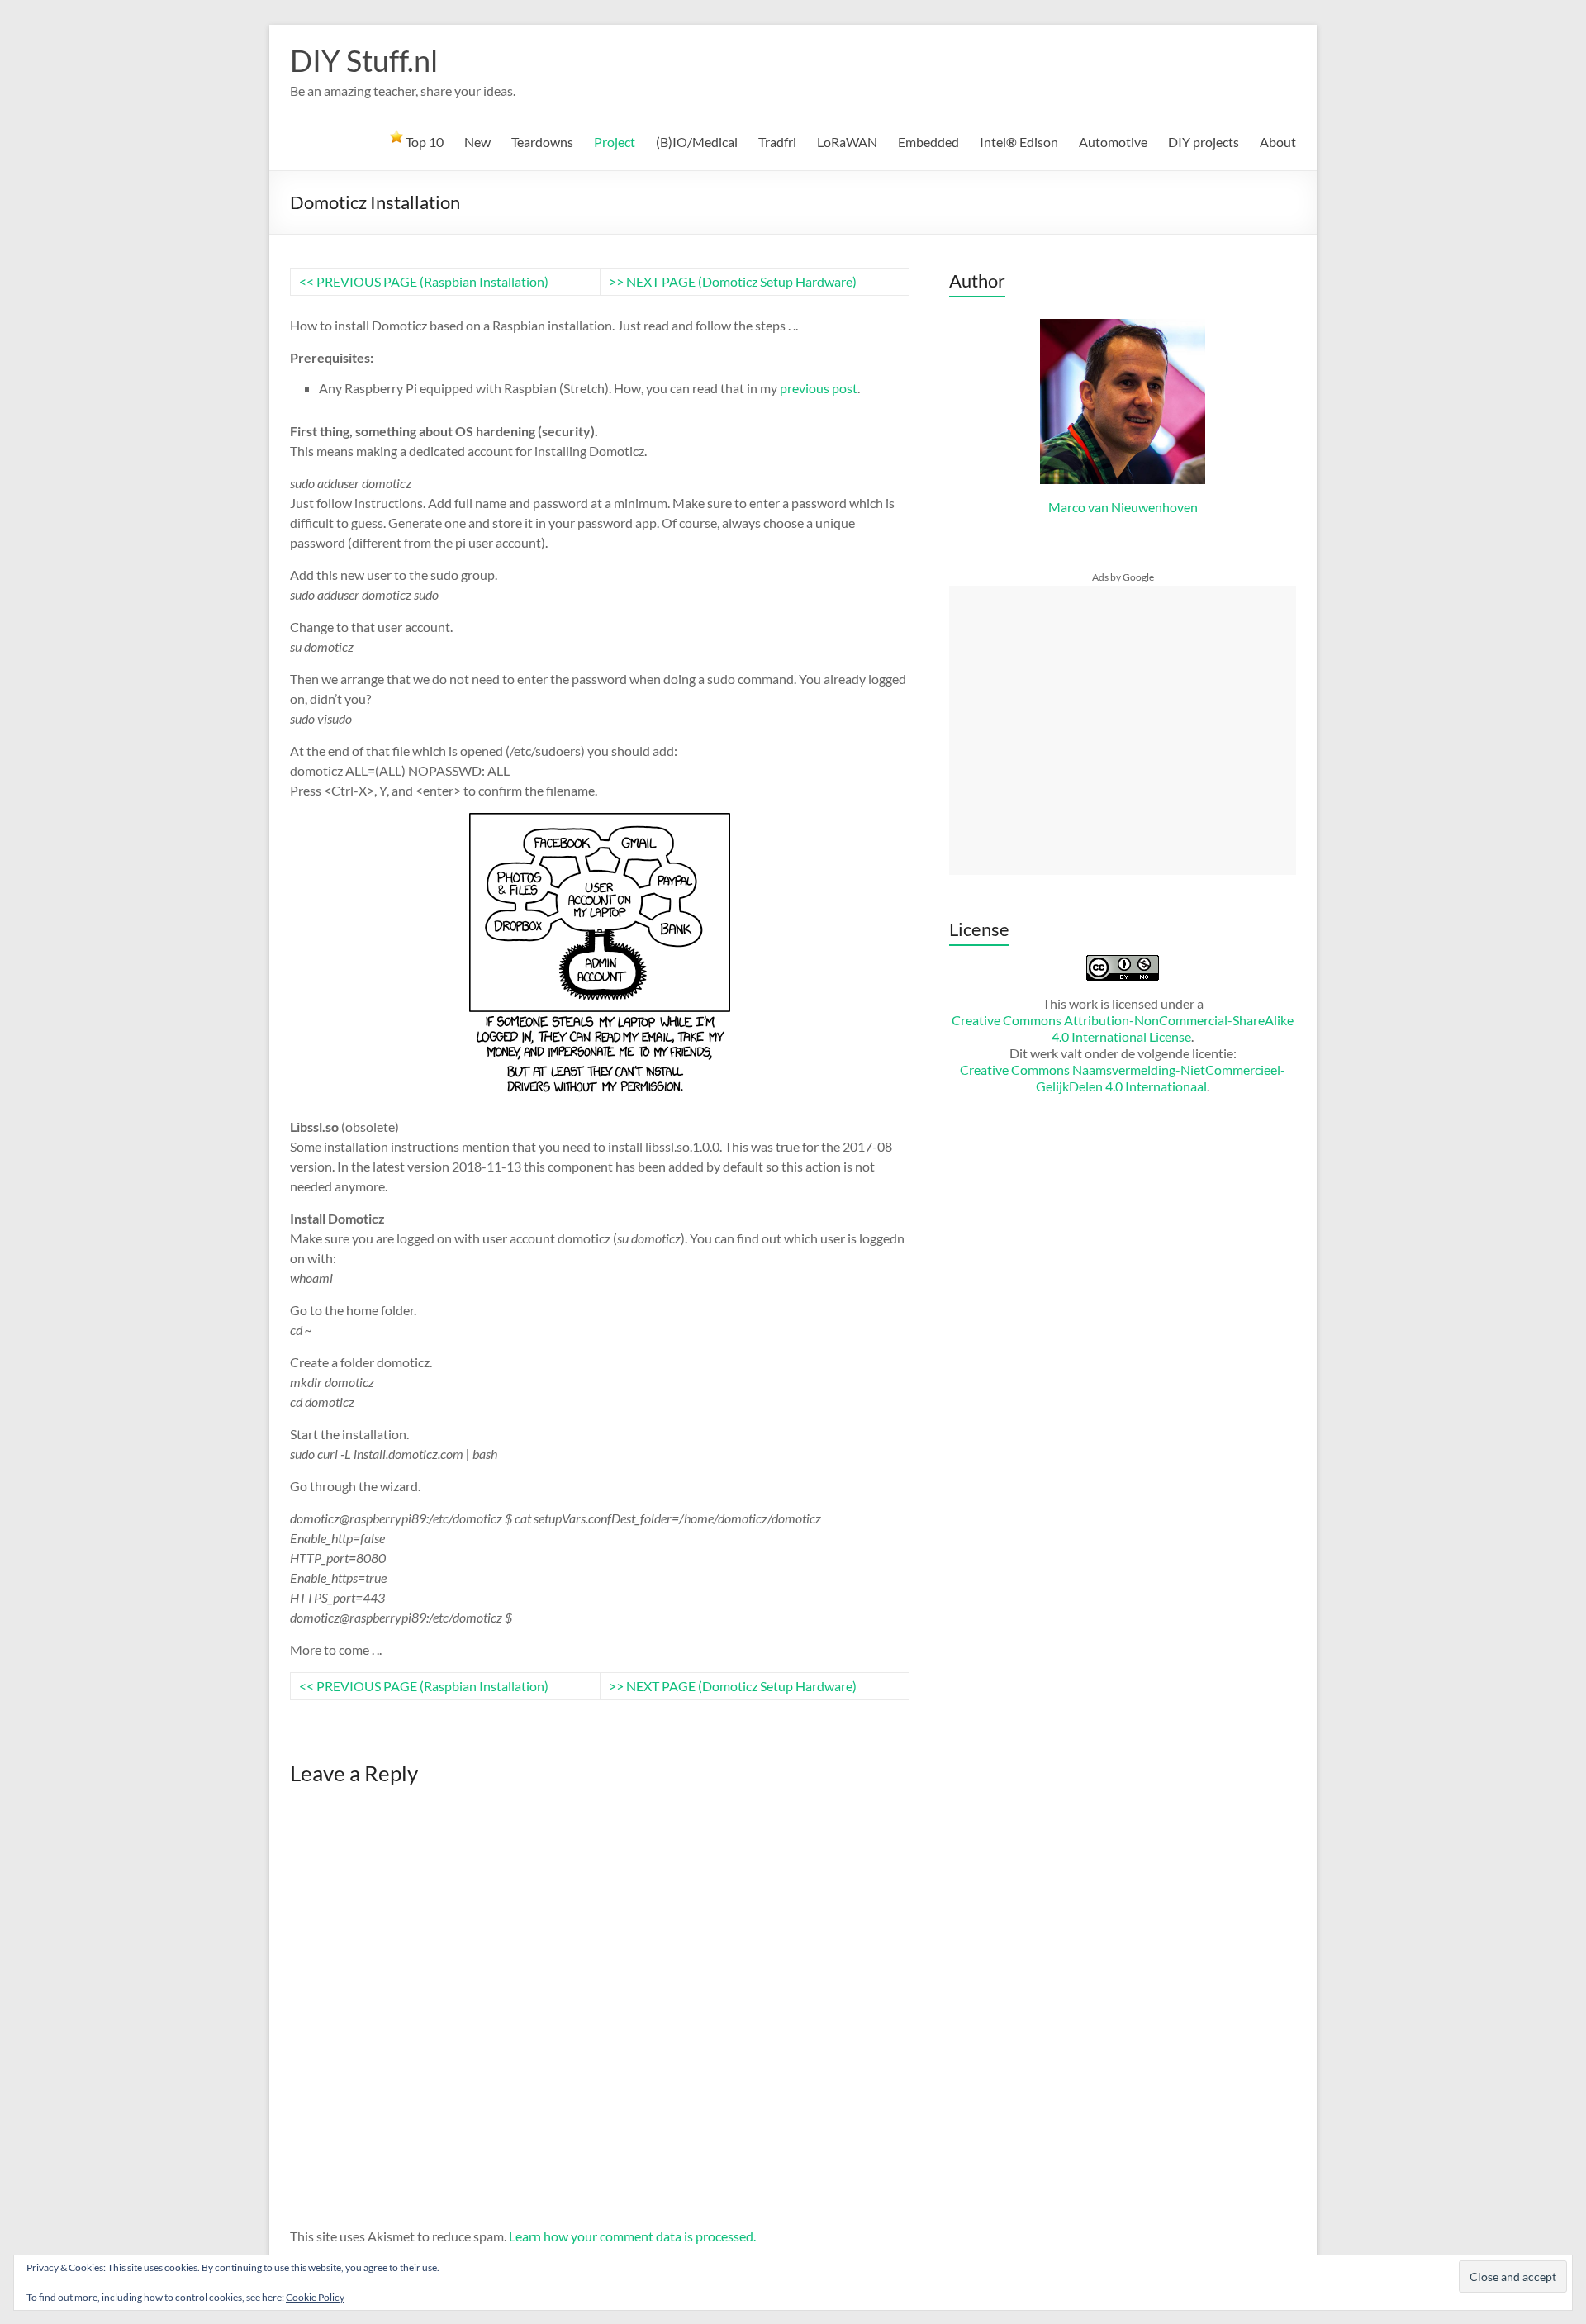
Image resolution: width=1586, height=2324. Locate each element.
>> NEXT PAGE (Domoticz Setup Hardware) (733, 281)
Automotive (1113, 142)
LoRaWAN (847, 142)
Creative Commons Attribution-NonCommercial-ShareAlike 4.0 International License (1123, 1028)
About (1278, 142)
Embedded (928, 142)
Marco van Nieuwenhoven (1123, 507)
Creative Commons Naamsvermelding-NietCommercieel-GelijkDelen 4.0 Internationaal (1123, 1078)
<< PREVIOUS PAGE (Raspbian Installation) (424, 281)
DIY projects (1204, 142)
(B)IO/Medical (697, 142)
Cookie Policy (315, 2297)
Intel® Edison (1019, 142)
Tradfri (777, 142)
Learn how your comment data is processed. (632, 2236)
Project (615, 142)
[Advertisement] (1123, 730)
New (477, 142)
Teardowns (542, 142)
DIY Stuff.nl (364, 60)
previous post (819, 388)
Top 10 (423, 142)
